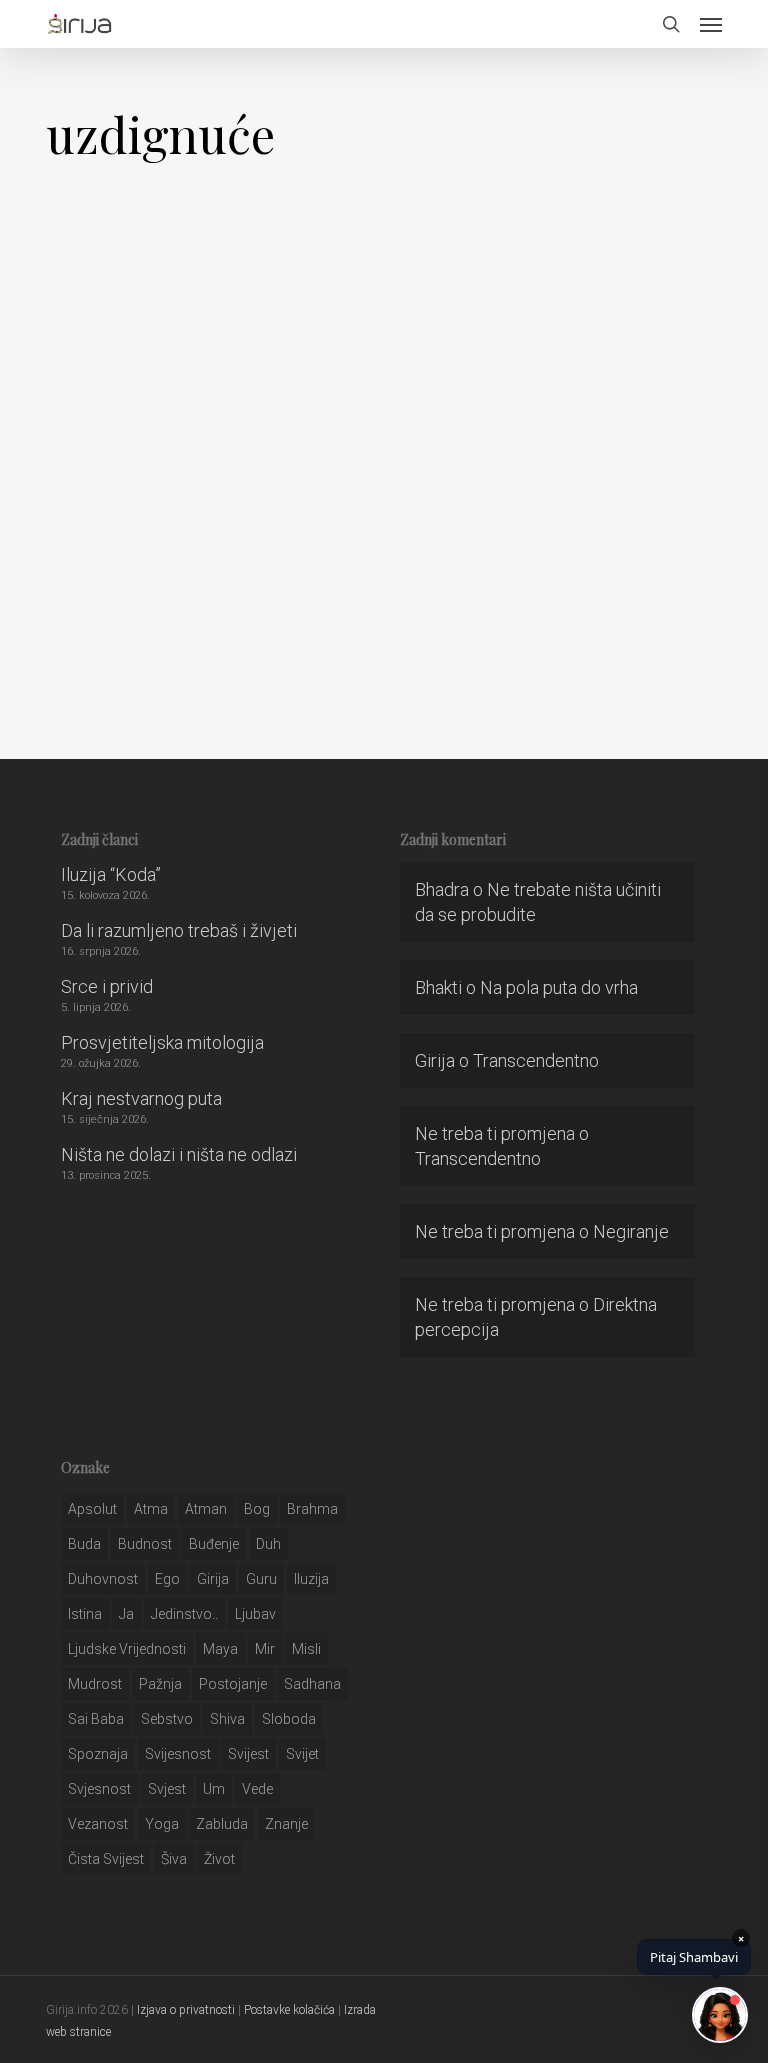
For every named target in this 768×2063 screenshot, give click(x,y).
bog (257, 1509)
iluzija (311, 1579)
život (219, 1859)
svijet (302, 1754)
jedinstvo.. (184, 1614)
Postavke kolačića (289, 2010)
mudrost (95, 1684)
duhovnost (103, 1579)
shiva (227, 1719)
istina (85, 1614)
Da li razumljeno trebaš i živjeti (179, 930)
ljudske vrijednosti (127, 1649)
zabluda (222, 1824)
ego (167, 1579)
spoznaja (98, 1754)
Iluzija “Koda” (111, 874)
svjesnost (99, 1789)
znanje (286, 1824)
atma (151, 1509)
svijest (248, 1754)
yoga (162, 1824)
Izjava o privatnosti (186, 2010)
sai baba (96, 1719)
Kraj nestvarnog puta (141, 1098)
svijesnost (178, 1754)
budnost (145, 1544)
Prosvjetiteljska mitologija (162, 1042)
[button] (711, 24)
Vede (257, 1789)
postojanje (233, 1684)
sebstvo (167, 1719)
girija (213, 1579)
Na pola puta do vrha (559, 987)
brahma (312, 1509)
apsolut (92, 1509)
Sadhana (312, 1684)
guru (261, 1579)
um (214, 1789)
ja (126, 1614)
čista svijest (106, 1859)
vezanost (98, 1824)
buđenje (214, 1544)
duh (268, 1544)
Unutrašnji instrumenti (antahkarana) (191, 639)
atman (206, 1509)
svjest (167, 1789)
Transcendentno (536, 1060)
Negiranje (631, 1231)
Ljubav (255, 1614)
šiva (174, 1859)
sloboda (289, 1719)
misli (306, 1649)
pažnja (160, 1684)
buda (84, 1544)
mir (265, 1649)
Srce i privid (107, 986)
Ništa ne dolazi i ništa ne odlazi (179, 1154)
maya (220, 1649)
